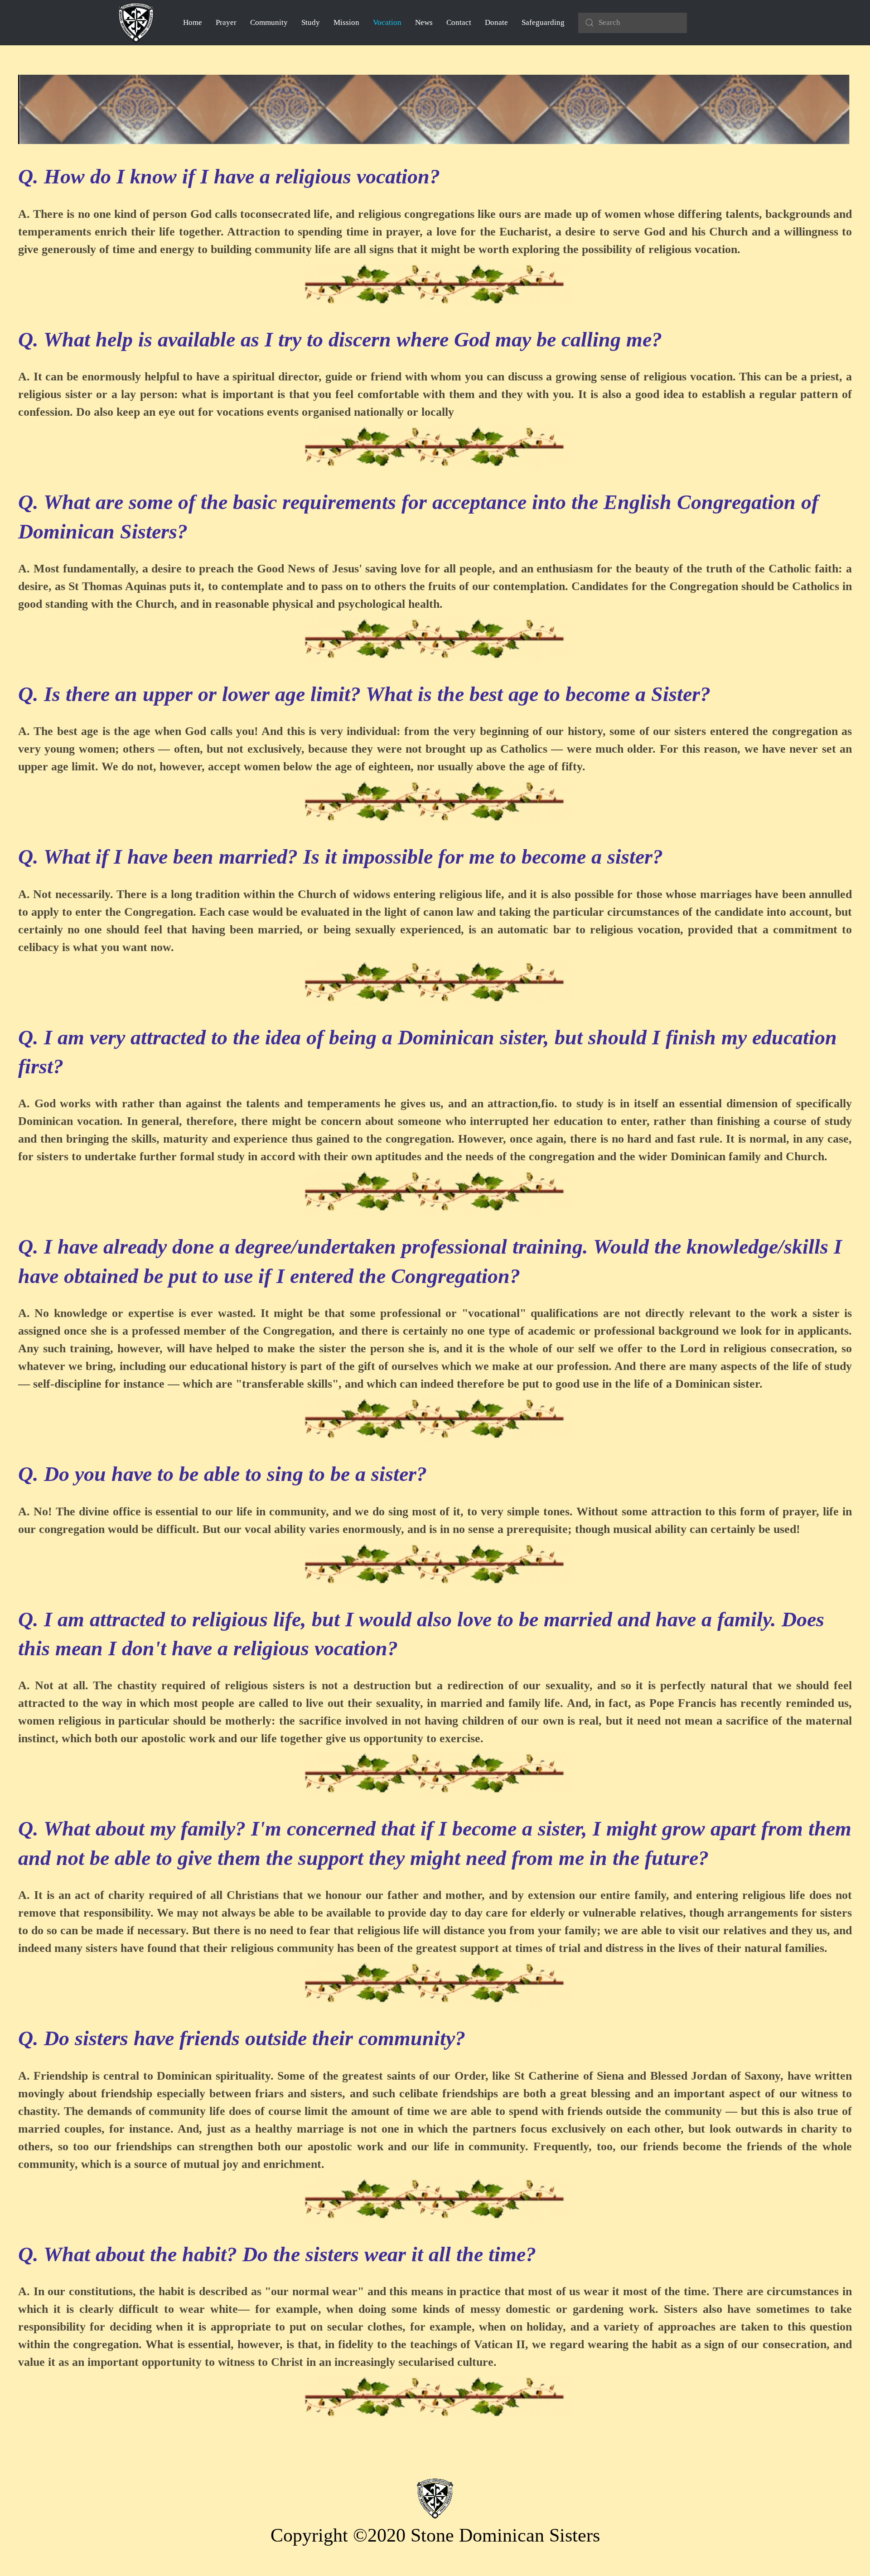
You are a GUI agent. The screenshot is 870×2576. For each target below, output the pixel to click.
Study (311, 22)
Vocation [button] (387, 22)
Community (269, 22)
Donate (496, 22)
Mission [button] (346, 22)
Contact (459, 22)
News (424, 22)
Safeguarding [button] (543, 22)
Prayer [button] (226, 22)
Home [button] (193, 22)
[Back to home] (136, 23)
